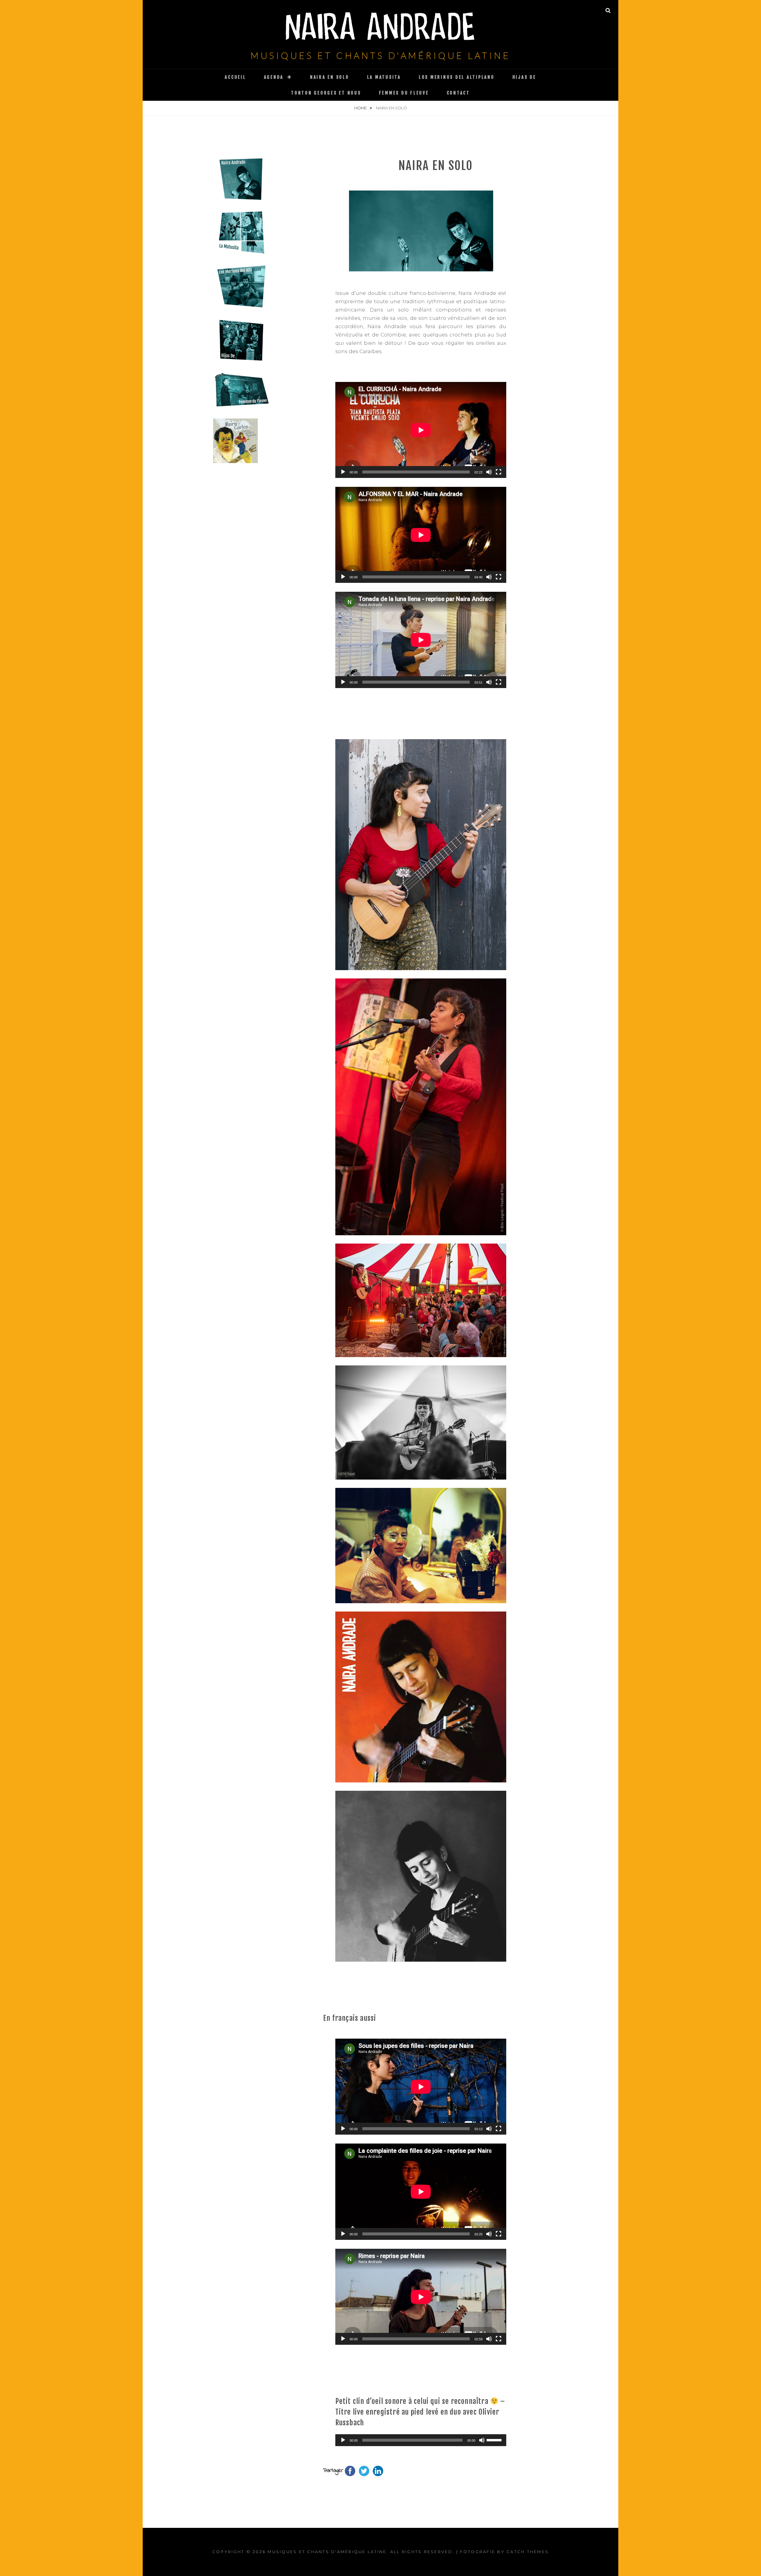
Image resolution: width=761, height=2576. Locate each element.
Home (361, 108)
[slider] (495, 2440)
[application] (421, 430)
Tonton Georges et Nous (326, 93)
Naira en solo (330, 77)
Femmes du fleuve (404, 93)
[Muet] (489, 472)
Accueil (235, 77)
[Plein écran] (499, 472)
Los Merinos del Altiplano (457, 77)
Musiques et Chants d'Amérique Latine (380, 55)
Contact (458, 93)
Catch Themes (528, 2552)
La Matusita (384, 77)
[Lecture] (343, 472)
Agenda (274, 77)
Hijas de (524, 77)
